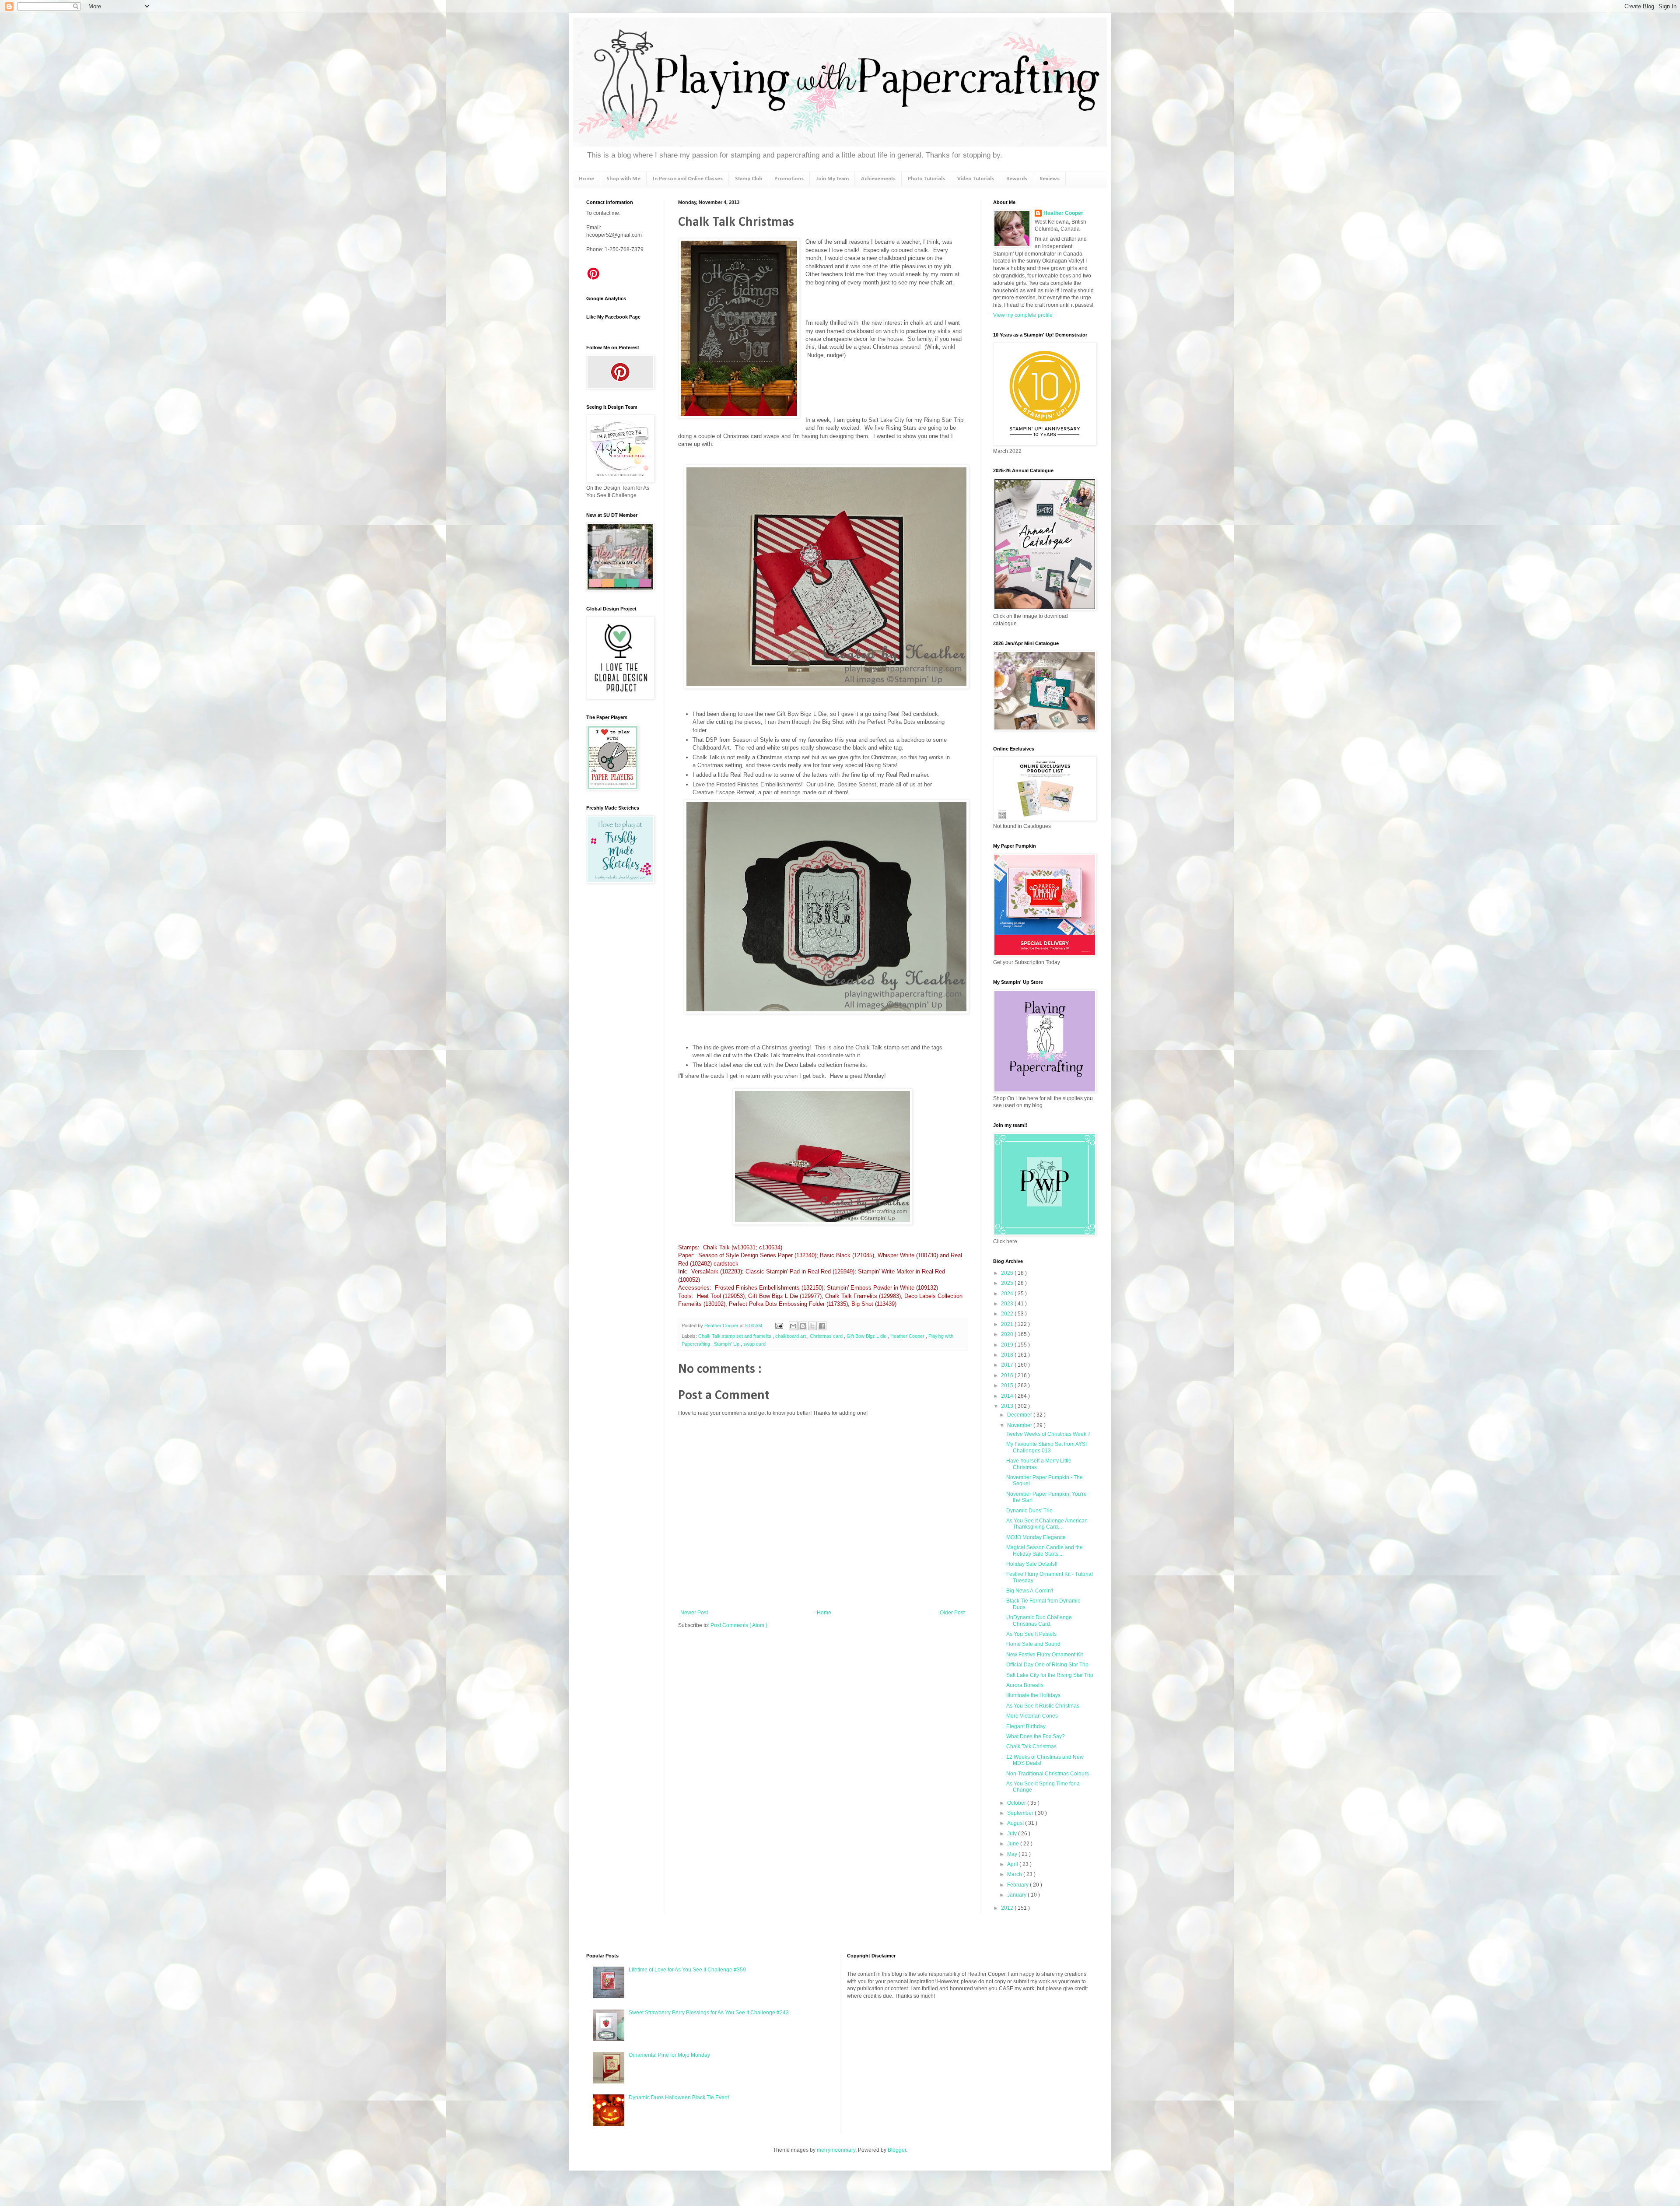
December (1020, 1415)
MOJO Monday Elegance (1036, 1537)
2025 (1008, 1283)
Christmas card (827, 1336)
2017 (1008, 1365)
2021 (1008, 1324)
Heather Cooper (722, 1326)
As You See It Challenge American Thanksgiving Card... (1047, 1524)
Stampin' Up (727, 1344)
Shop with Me (623, 179)
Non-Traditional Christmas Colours (1048, 1774)
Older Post (952, 1613)
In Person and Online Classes (688, 179)
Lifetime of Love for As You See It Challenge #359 (687, 1970)
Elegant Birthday (1026, 1726)
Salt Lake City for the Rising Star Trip (1050, 1675)
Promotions (789, 179)
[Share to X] (812, 1326)
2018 (1008, 1355)
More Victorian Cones (1032, 1716)
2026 (1008, 1273)
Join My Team (832, 179)
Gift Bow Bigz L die (867, 1336)
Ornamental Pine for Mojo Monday (669, 2055)
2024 (1008, 1294)
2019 (1008, 1345)
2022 (1008, 1314)
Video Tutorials (976, 179)
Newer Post (694, 1613)
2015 (1008, 1385)
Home (586, 179)
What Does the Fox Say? (1036, 1736)
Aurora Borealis (1025, 1685)
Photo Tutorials (926, 179)
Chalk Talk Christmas (1031, 1747)
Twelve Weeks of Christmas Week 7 (1048, 1434)
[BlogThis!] (803, 1326)
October (1017, 1803)
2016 (1008, 1375)
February (1018, 1885)
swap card (754, 1344)
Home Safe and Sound (1033, 1644)
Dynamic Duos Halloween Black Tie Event (679, 2097)
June (1014, 1844)
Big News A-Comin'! (1030, 1591)
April (1013, 1864)
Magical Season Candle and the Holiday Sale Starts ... (1045, 1550)
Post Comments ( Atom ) (739, 1625)
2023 (1008, 1304)
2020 (1008, 1334)
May (1013, 1854)
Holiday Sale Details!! (1032, 1564)
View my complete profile (1023, 315)
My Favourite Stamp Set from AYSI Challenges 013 (1046, 1447)
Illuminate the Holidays (1033, 1695)
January (1017, 1895)
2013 (1008, 1406)
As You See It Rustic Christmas (1043, 1706)
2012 (1008, 1908)
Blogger (897, 2150)
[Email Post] (779, 1326)
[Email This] (793, 1326)
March (1015, 1874)
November (1020, 1425)
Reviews (1050, 179)
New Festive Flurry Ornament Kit (1045, 1655)
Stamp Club (749, 179)
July (1013, 1834)
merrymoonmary (836, 2150)
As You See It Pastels (1031, 1634)
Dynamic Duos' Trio (1029, 1511)
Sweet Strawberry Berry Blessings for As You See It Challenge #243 (709, 2013)
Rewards (1017, 179)
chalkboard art (791, 1336)
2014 (1008, 1396)
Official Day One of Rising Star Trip (1047, 1665)
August (1016, 1823)
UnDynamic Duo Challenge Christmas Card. (1039, 1620)
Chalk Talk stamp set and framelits (735, 1336)
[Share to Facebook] (822, 1326)
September (1021, 1813)
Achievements (878, 179)
